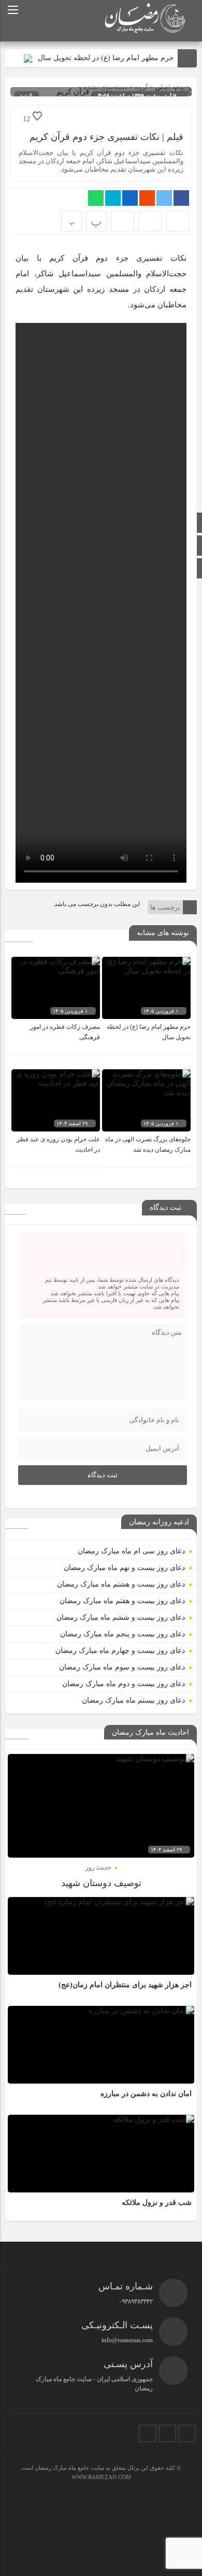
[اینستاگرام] (187, 2433)
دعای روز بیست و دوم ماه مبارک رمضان (124, 1684)
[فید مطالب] (148, 2433)
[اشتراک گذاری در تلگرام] (113, 198)
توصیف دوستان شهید (101, 1883)
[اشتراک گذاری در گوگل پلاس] (147, 198)
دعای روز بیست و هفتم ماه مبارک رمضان (122, 1601)
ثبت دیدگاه (103, 1475)
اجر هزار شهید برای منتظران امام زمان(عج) (125, 1985)
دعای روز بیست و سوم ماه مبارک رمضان (122, 1667)
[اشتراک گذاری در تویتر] (164, 198)
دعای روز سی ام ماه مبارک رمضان (131, 1551)
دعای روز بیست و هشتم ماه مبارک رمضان (121, 1584)
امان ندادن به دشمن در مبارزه (146, 2094)
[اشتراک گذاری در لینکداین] (130, 198)
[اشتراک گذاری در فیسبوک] (181, 198)
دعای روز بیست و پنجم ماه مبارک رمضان (122, 1634)
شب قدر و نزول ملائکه (157, 2203)
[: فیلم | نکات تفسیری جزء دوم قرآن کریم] (150, 221)
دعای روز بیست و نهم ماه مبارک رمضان (124, 1568)
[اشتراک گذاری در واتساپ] (96, 198)
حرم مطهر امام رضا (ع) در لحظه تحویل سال (106, 58)
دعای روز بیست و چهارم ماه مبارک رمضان (120, 1651)
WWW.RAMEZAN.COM (101, 2477)
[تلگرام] (167, 2433)
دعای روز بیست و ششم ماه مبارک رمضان (121, 1617)
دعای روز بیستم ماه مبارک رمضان (133, 1700)
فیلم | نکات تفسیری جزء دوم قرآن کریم (106, 137)
